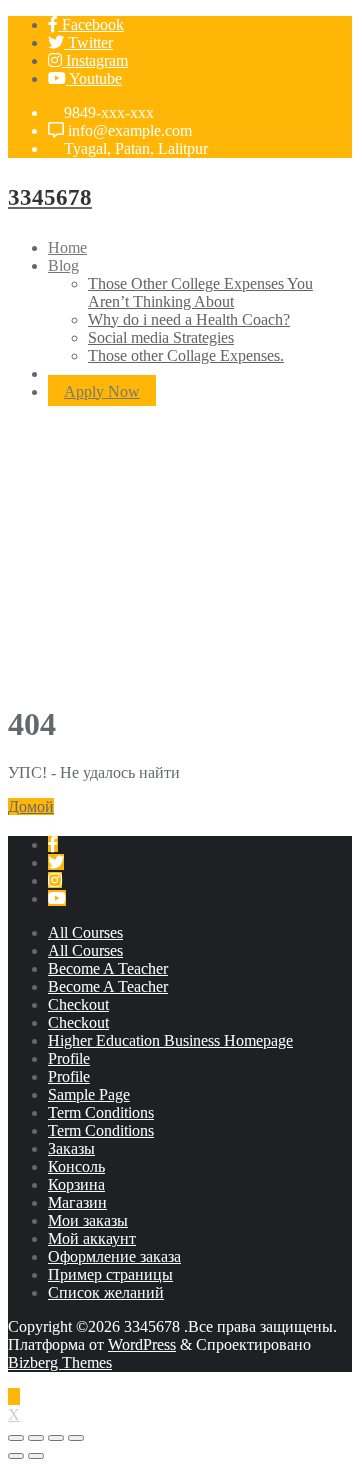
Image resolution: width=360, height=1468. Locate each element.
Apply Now (102, 391)
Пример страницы (110, 1274)
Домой (31, 806)
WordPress (142, 1344)
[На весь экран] (56, 1438)
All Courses (85, 932)
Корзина (76, 1184)
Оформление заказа (114, 1256)
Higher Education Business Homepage (170, 1040)
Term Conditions (101, 1112)
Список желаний (106, 1292)
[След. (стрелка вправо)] (36, 1456)
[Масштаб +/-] (76, 1438)
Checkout (78, 1004)
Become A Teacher (108, 968)
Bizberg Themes (60, 1362)
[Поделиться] (36, 1438)
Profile (69, 1058)
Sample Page (89, 1094)
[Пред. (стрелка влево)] (16, 1456)
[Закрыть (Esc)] (16, 1438)
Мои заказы (88, 1220)
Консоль (76, 1166)
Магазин (77, 1202)
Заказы (71, 1148)
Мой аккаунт (92, 1238)
